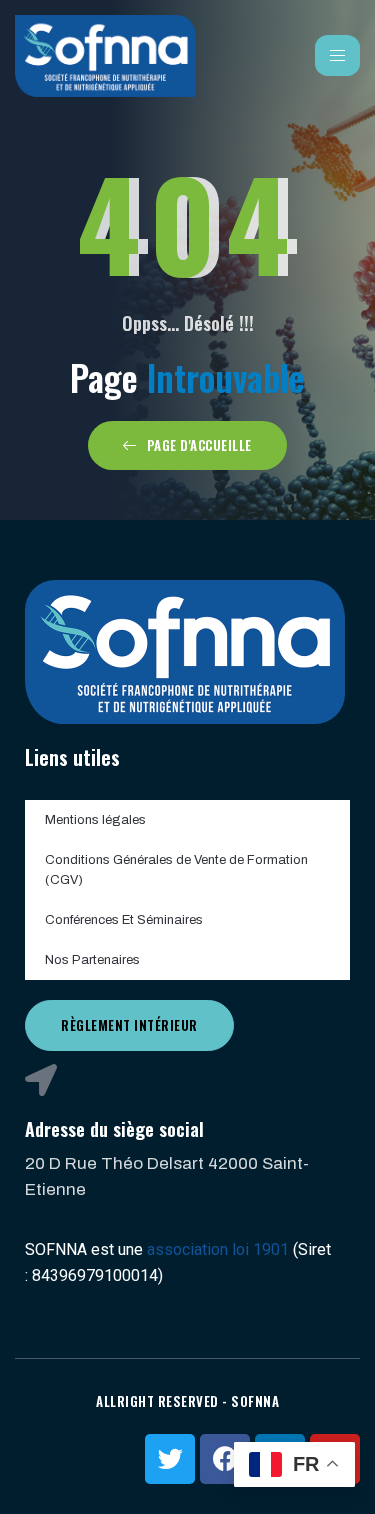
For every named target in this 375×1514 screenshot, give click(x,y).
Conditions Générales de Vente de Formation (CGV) (176, 870)
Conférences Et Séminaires (124, 920)
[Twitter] (170, 1459)
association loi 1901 (218, 1249)
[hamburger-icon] (337, 55)
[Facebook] (225, 1459)
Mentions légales (95, 820)
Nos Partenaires (92, 960)
